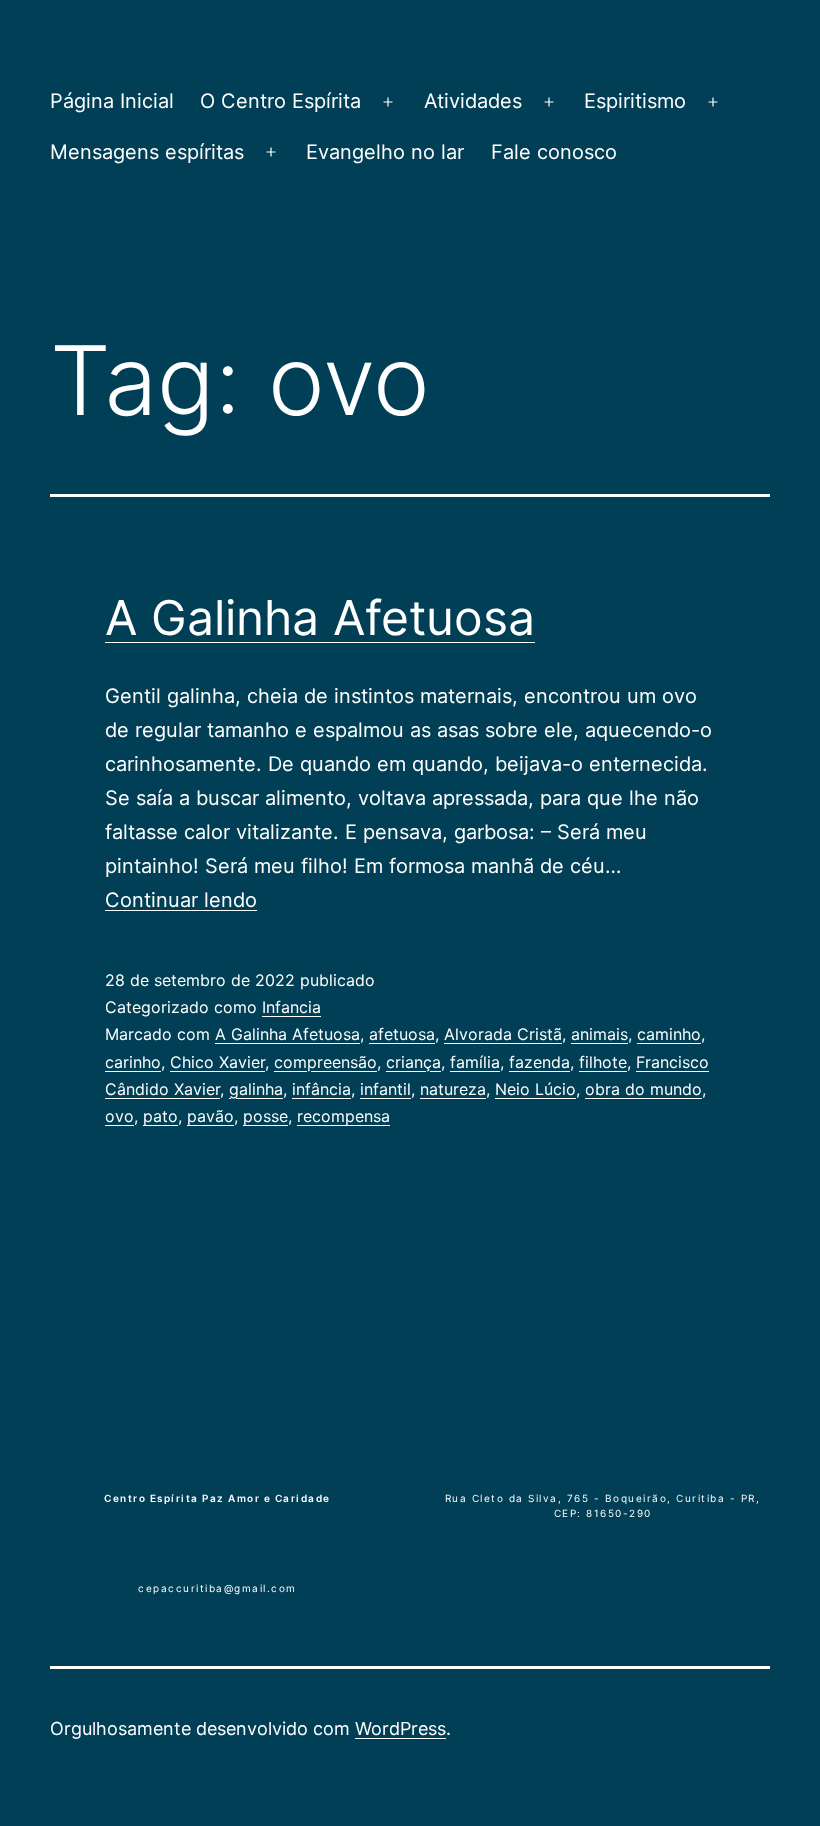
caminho (669, 1034)
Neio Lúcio (535, 1089)
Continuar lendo (181, 900)
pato (160, 1116)
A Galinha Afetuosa (320, 617)
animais (599, 1034)
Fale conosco (554, 152)
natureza (453, 1089)
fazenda (539, 1062)
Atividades (473, 101)
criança (413, 1062)
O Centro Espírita (280, 101)
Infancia (291, 1007)
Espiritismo (635, 101)
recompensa (343, 1116)
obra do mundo (643, 1089)
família (475, 1062)
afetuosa (402, 1034)
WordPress (400, 1728)
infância (321, 1089)
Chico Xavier (217, 1062)
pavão (210, 1116)
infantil (385, 1089)
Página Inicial (112, 101)
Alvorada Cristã (503, 1034)
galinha (256, 1089)
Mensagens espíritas (147, 152)
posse (265, 1116)
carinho (133, 1062)
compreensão (325, 1062)
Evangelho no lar (385, 152)
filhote (603, 1062)
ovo (119, 1116)
